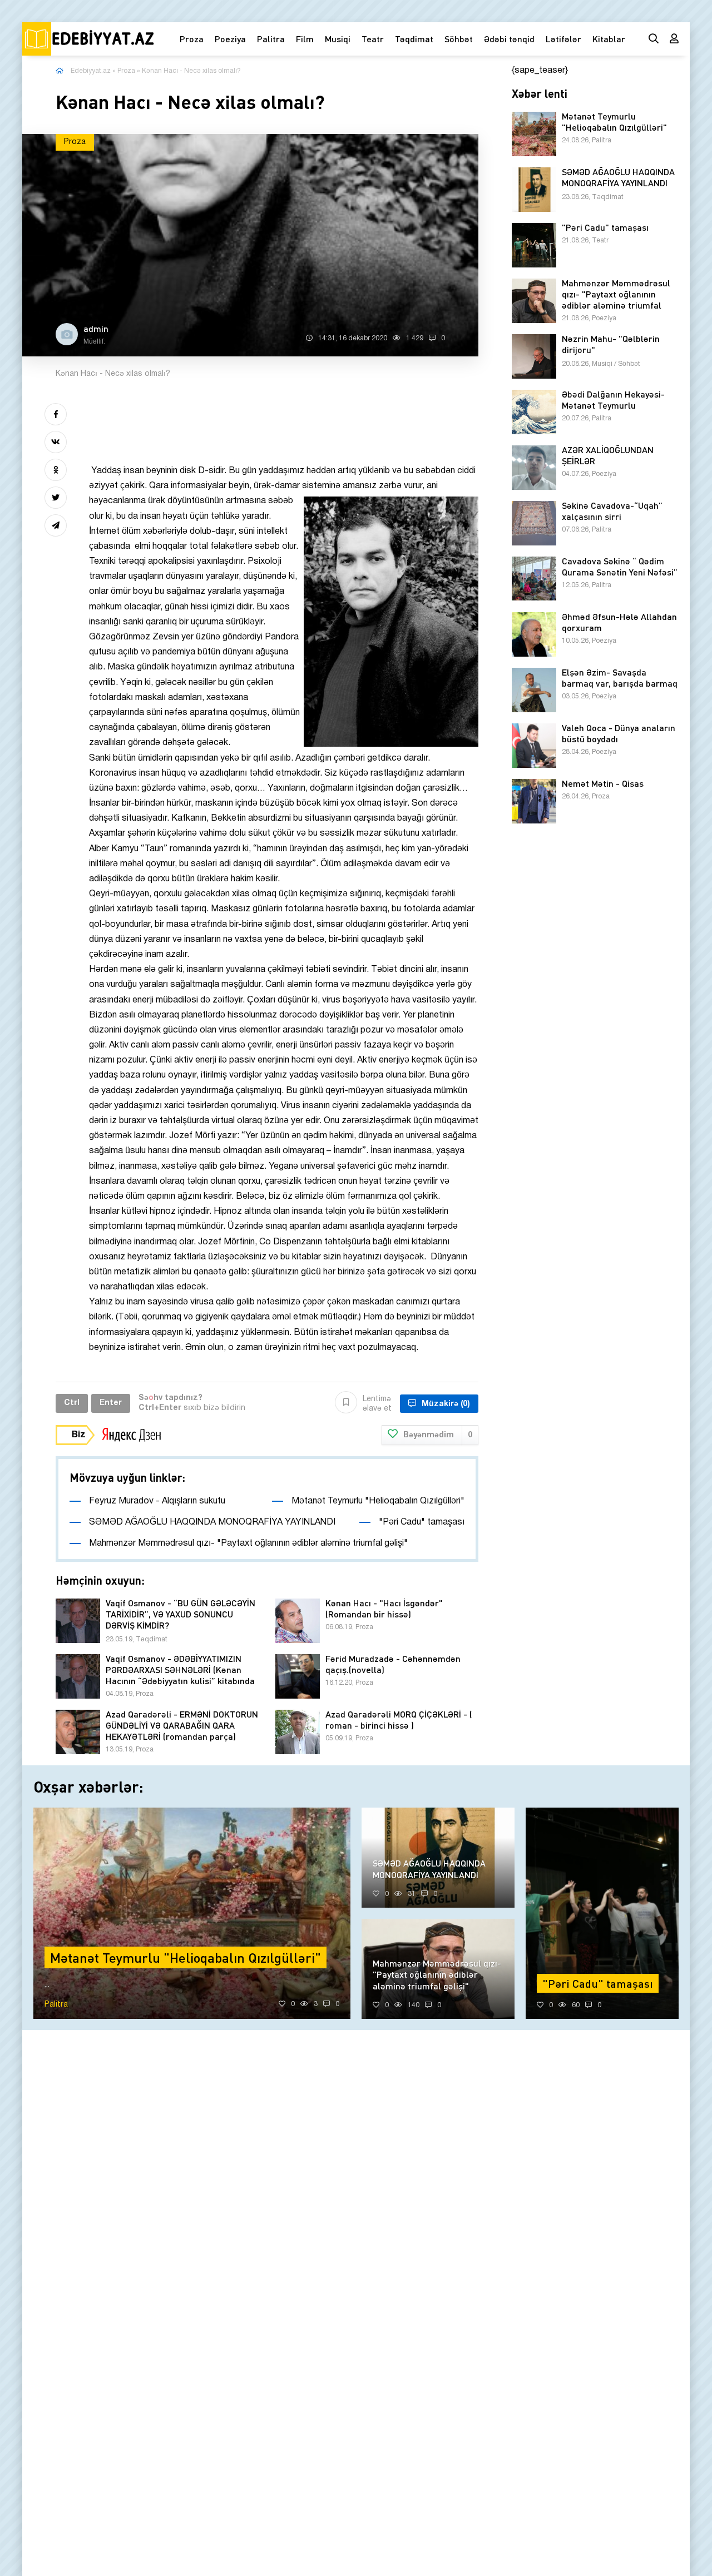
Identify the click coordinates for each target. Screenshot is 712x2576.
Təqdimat (414, 39)
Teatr (373, 39)
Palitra (271, 39)
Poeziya (230, 39)
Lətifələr (563, 39)
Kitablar (609, 39)
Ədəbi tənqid (509, 39)
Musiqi (338, 39)
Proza (192, 39)
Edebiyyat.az (91, 71)
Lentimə (377, 1404)
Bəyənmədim (438, 1435)
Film (305, 39)
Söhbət (459, 39)
